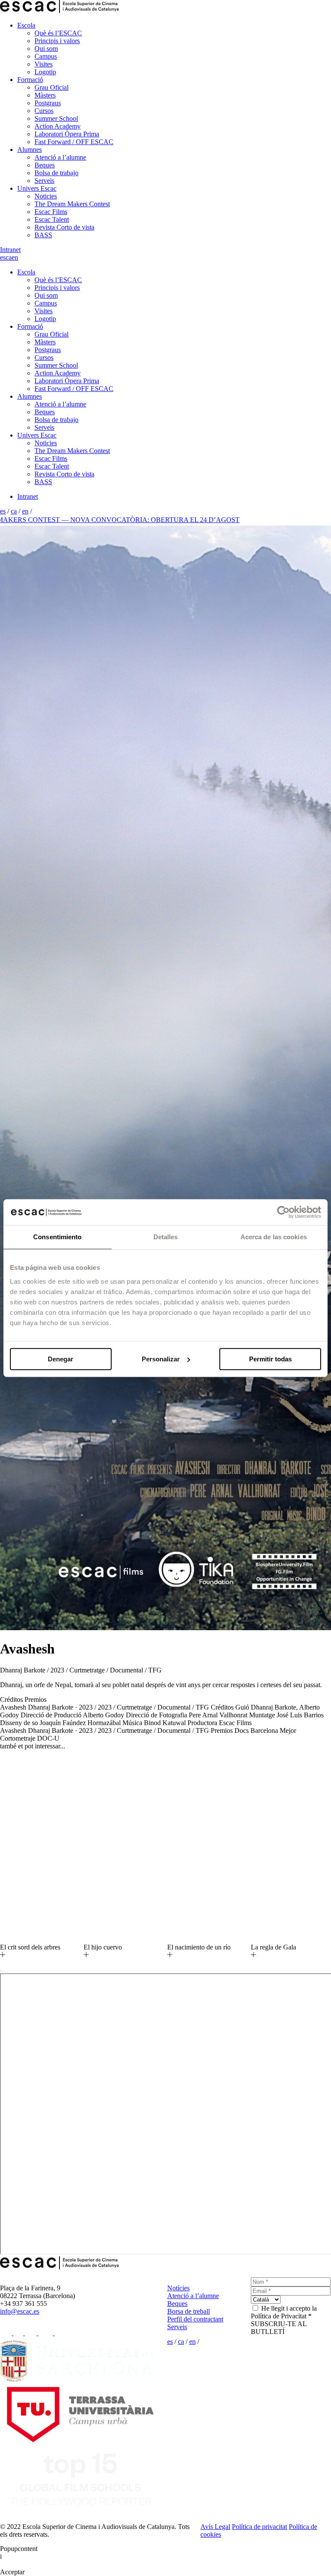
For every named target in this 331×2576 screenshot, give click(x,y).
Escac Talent (52, 219)
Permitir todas (270, 1359)
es (3, 257)
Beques (45, 165)
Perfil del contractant (195, 2319)
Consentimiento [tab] (57, 1237)
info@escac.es (20, 2311)
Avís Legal (215, 2527)
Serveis (44, 181)
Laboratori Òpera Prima (67, 134)
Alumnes (30, 150)
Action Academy (58, 126)
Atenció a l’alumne (60, 157)
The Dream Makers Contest (72, 204)
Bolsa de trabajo (56, 173)
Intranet (10, 250)
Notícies (178, 2288)
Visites (44, 64)
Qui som (46, 49)
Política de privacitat (259, 2527)
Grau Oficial (52, 87)
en (15, 257)
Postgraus (48, 103)
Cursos (44, 111)
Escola (26, 25)
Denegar (61, 1359)
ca (9, 257)
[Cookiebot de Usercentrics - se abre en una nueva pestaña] (283, 1212)
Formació (30, 80)
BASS (43, 235)
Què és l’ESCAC (58, 33)
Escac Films (51, 212)
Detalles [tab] (166, 1237)
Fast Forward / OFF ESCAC (74, 142)
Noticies (46, 196)
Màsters (45, 95)
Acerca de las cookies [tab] (274, 1237)
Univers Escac (37, 188)
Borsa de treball (189, 2311)
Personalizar (161, 1359)
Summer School (56, 118)
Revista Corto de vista (64, 227)
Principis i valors (57, 41)
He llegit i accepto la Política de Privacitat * (284, 2312)
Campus (46, 56)
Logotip (45, 72)
